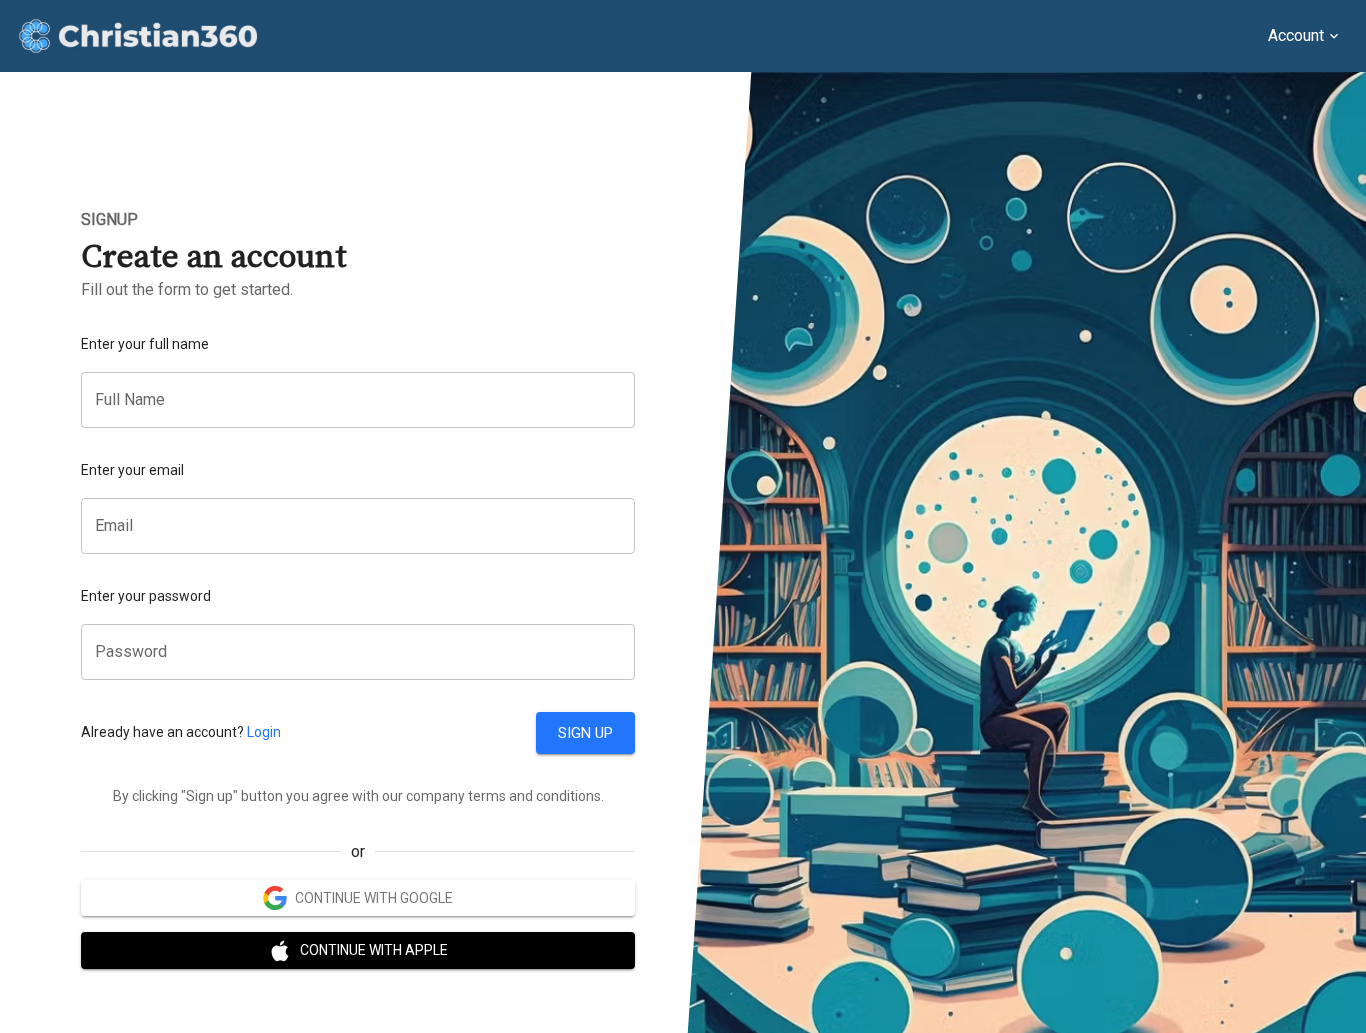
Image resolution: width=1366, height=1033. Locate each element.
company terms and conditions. (505, 796)
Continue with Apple (374, 950)
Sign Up (585, 733)
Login (264, 732)
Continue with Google (374, 898)
